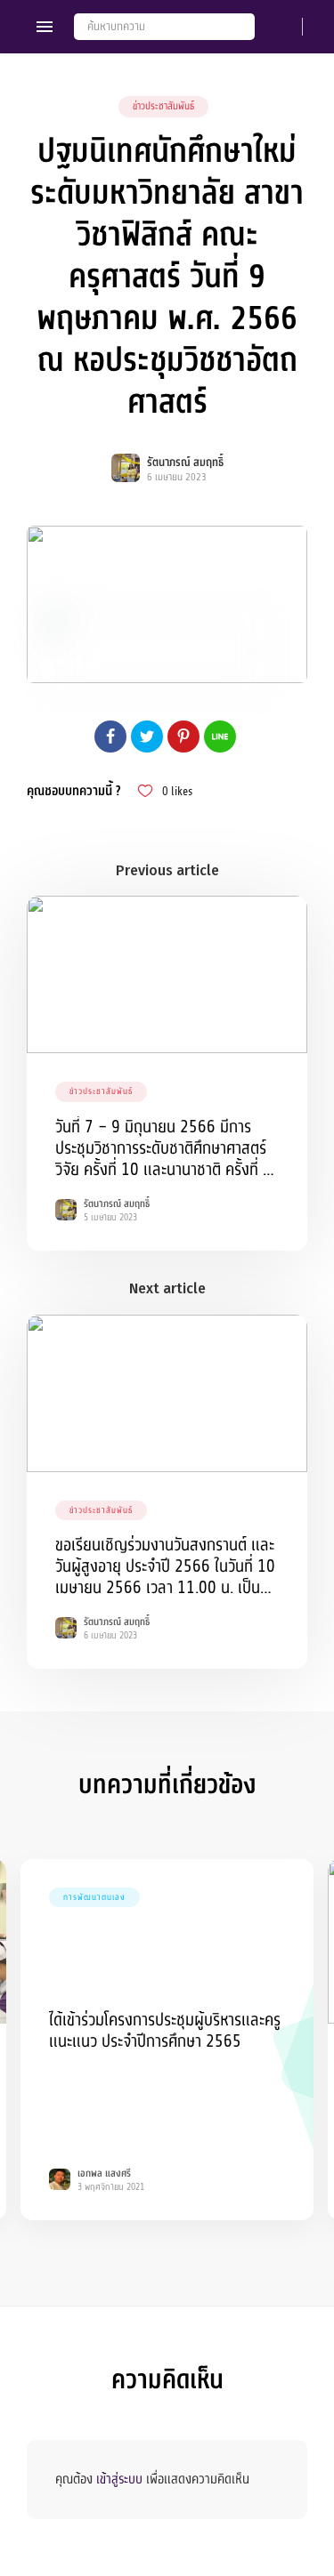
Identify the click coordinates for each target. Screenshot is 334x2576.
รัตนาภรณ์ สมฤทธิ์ (185, 463)
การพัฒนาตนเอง (94, 1897)
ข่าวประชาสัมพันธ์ (163, 106)
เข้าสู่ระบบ (119, 2479)
